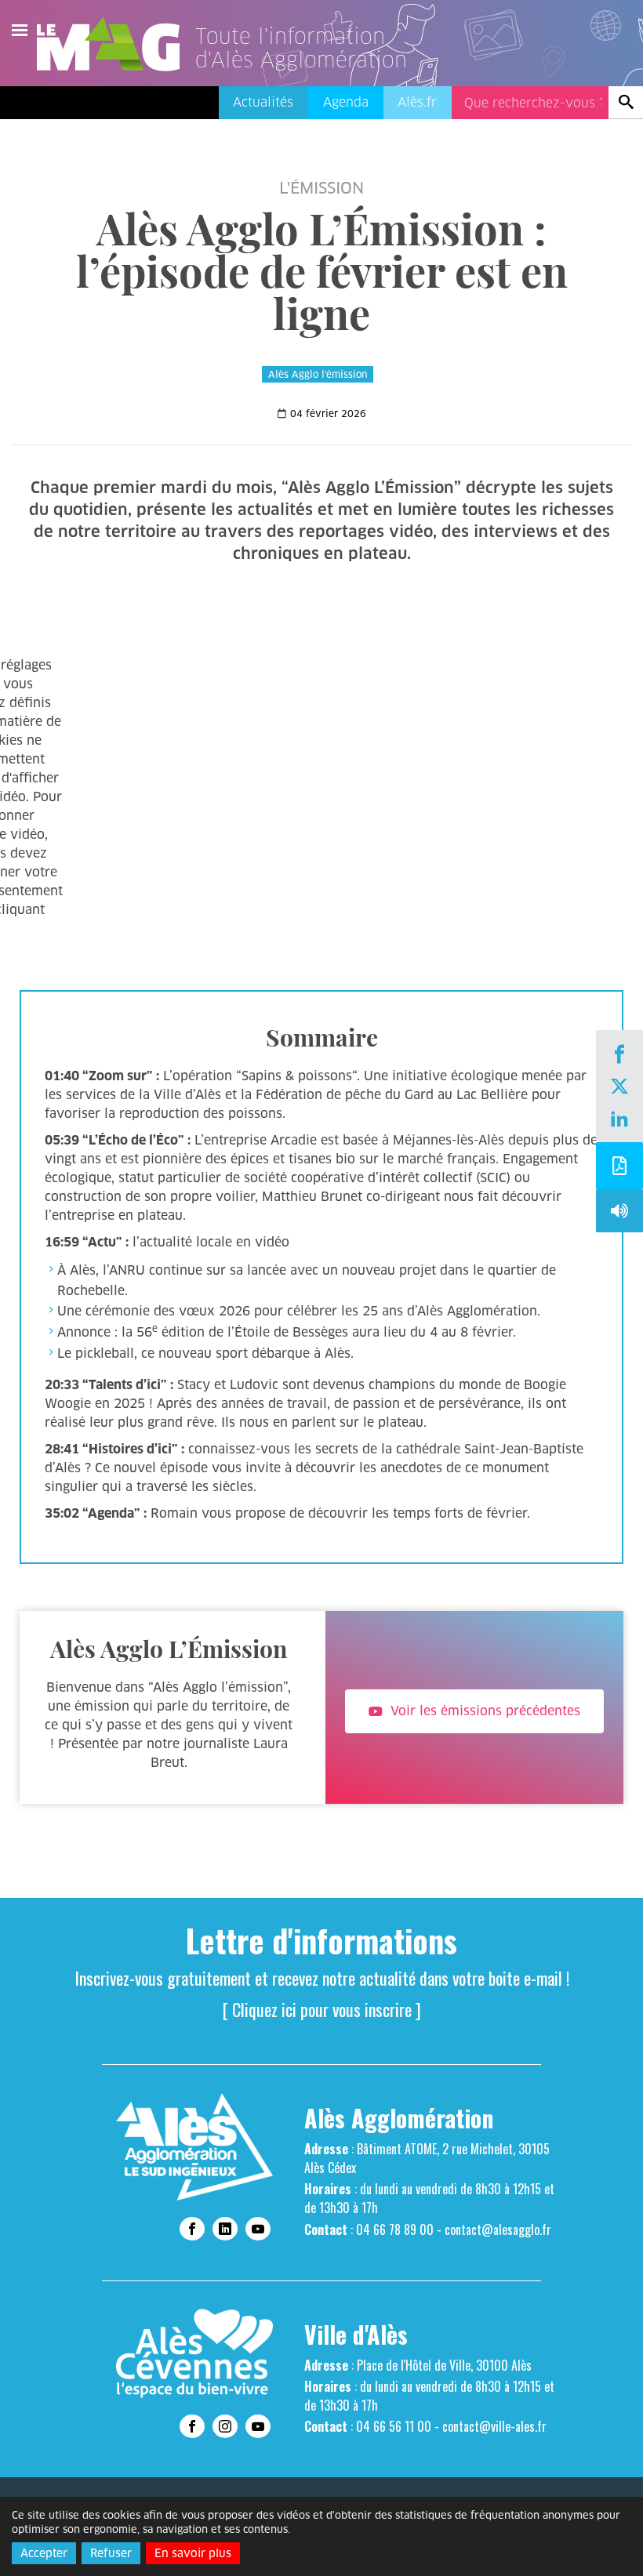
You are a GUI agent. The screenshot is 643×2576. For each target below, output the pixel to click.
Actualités (263, 102)
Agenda (346, 102)
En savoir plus (193, 2553)
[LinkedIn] (619, 1120)
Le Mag (115, 44)
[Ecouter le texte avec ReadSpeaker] (619, 1215)
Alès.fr (417, 102)
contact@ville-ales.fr (494, 2426)
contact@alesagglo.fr (498, 2230)
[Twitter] (619, 1088)
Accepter (44, 2553)
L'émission (321, 188)
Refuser (111, 2553)
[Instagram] (225, 2426)
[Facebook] (619, 1056)
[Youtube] (258, 2229)
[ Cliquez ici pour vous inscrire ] (322, 2009)
